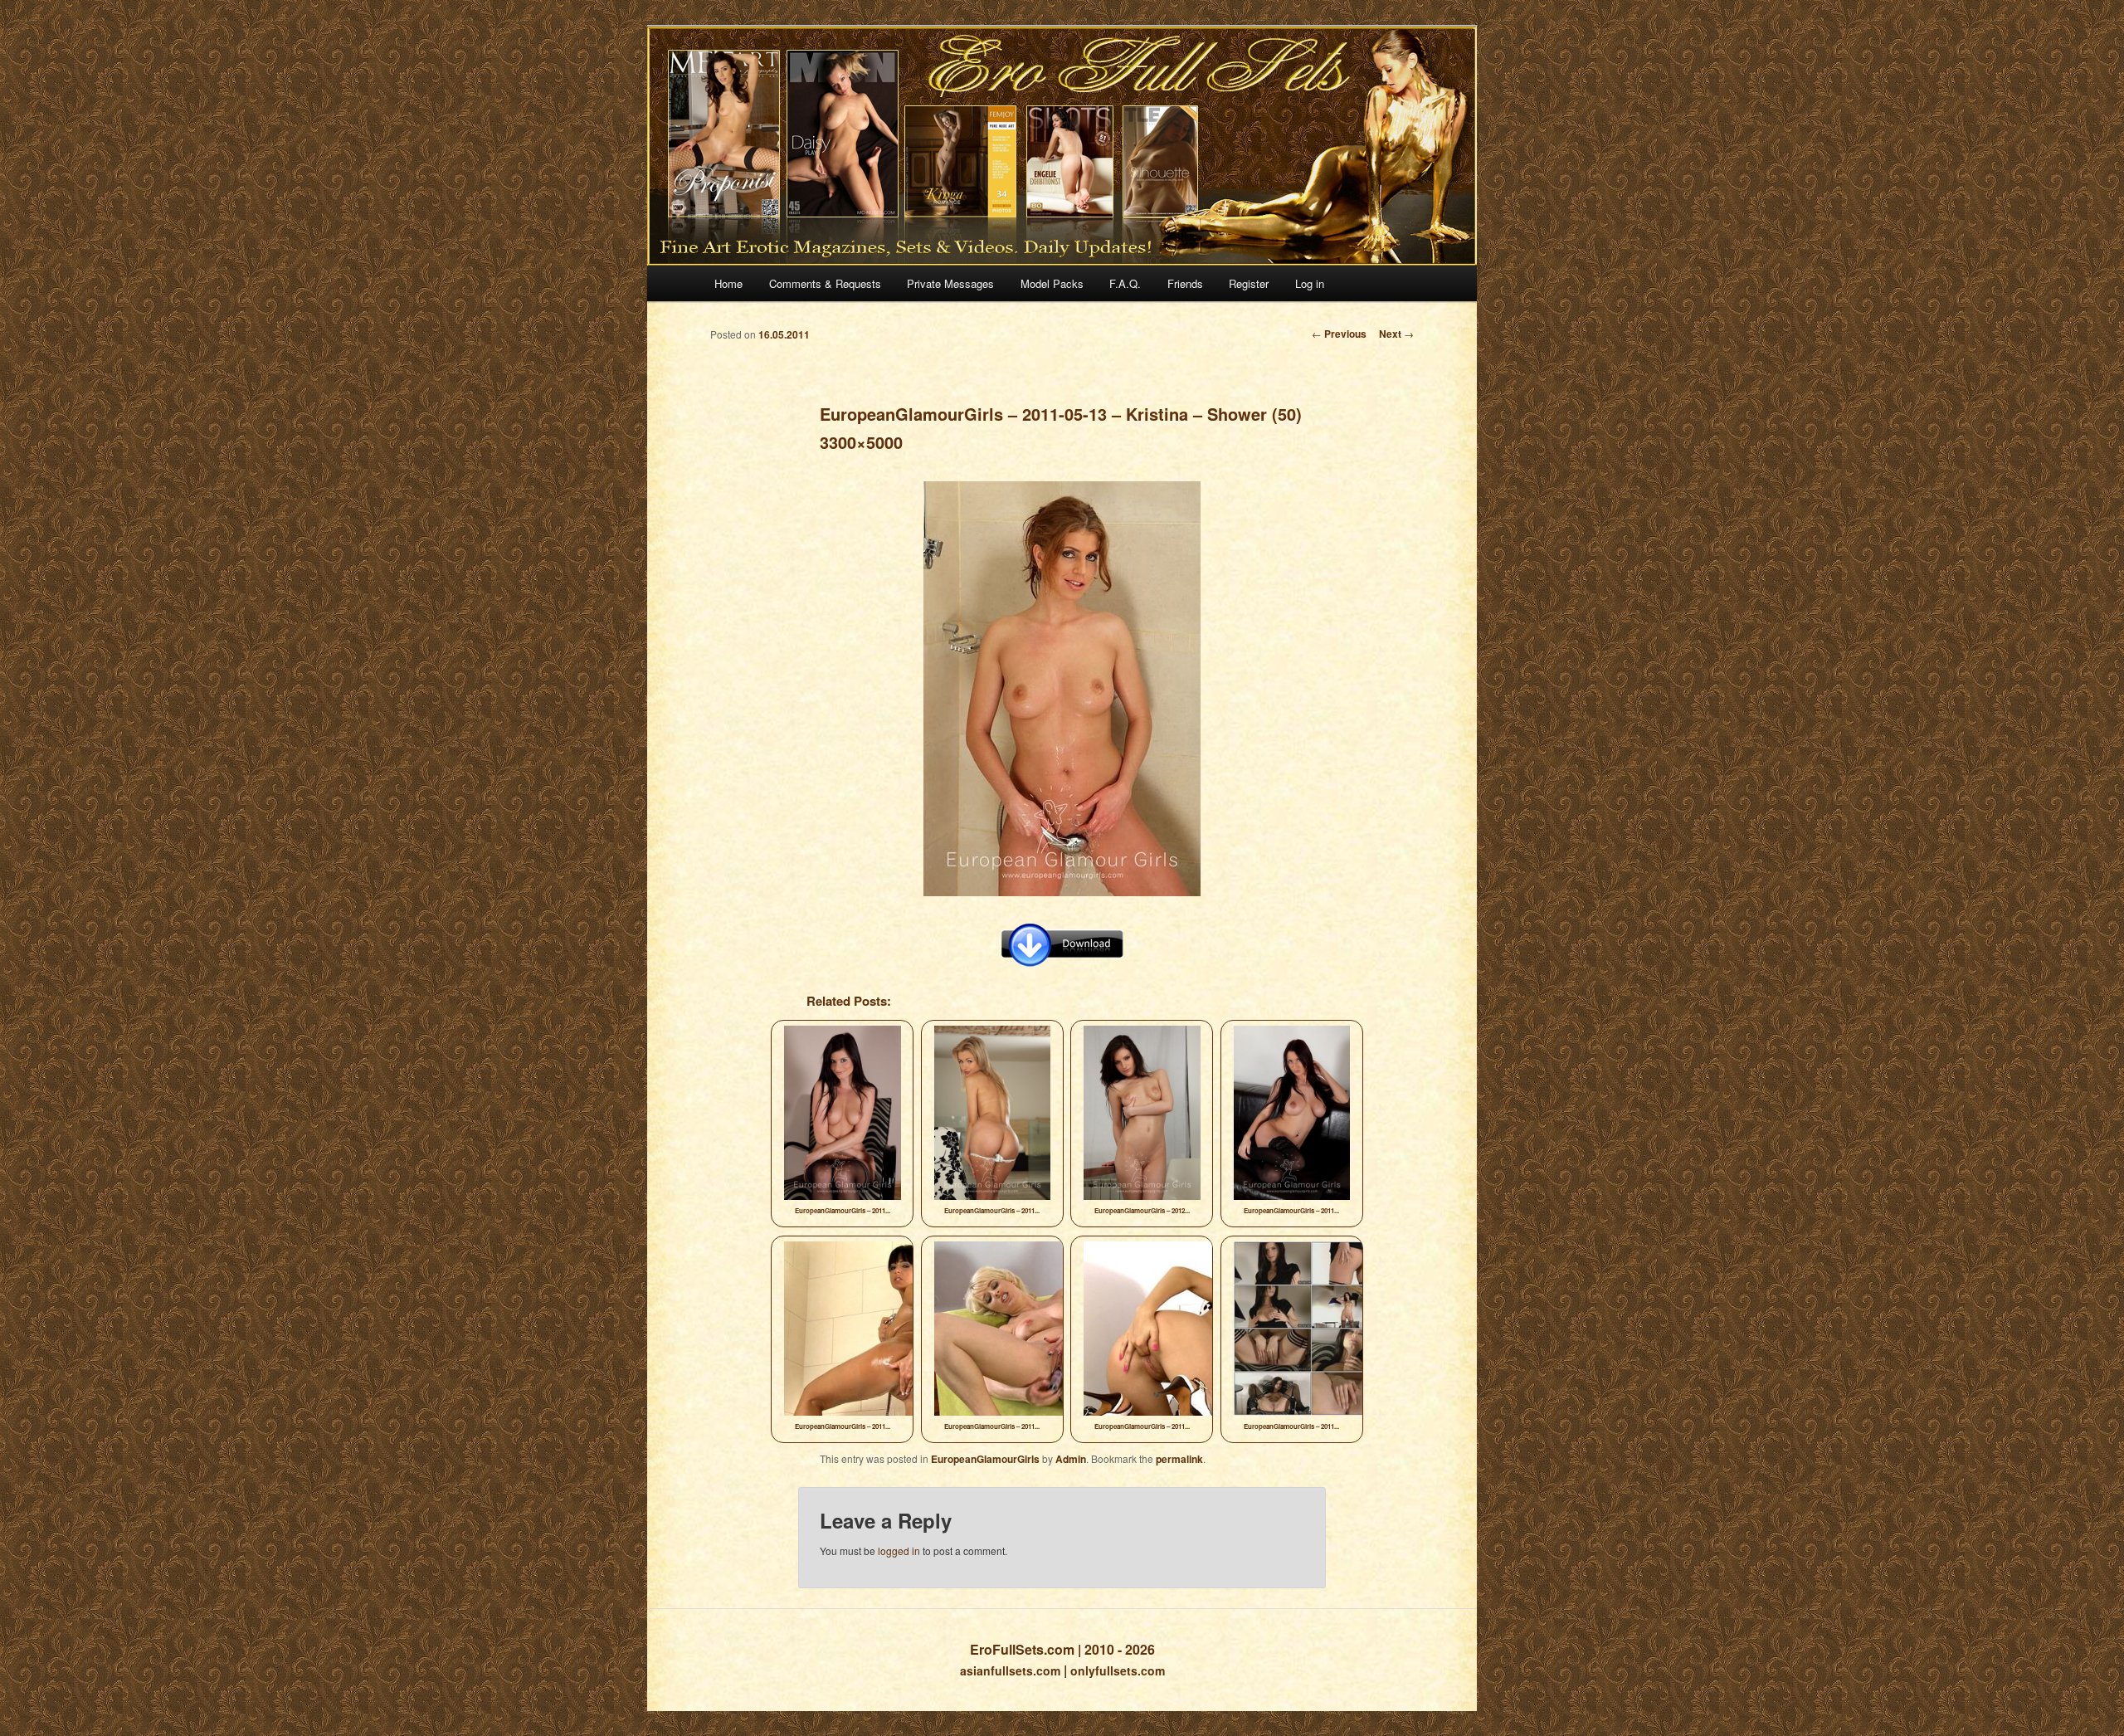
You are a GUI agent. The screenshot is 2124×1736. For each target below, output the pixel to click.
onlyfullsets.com (1118, 1670)
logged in (899, 1551)
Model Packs (1052, 283)
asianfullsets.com (1010, 1670)
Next (1396, 334)
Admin (1071, 1459)
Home (728, 283)
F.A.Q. (1125, 283)
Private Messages (950, 283)
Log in (1310, 283)
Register (1249, 283)
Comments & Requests (825, 283)
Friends (1185, 283)
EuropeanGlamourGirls (985, 1459)
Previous (1339, 334)
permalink (1179, 1459)
